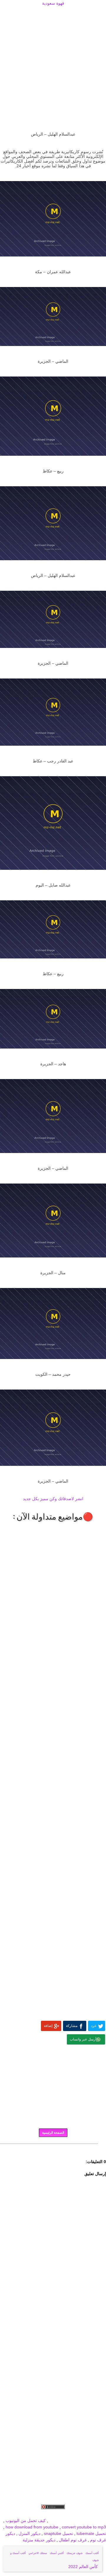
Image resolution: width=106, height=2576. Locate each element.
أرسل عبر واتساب (83, 2039)
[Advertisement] (53, 14)
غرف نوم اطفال (72, 2540)
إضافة (48, 2026)
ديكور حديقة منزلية (39, 2540)
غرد (94, 2026)
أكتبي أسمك (57, 2553)
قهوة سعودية (53, 3)
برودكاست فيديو (73, 2514)
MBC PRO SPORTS (87, 2521)
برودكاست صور (44, 2514)
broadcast (58, 2521)
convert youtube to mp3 (84, 2527)
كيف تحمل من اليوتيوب (26, 2521)
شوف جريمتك (75, 2553)
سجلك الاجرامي (38, 2553)
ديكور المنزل (29, 2533)
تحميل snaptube (58, 2533)
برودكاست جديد (15, 2514)
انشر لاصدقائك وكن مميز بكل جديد (53, 1499)
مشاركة (72, 2026)
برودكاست (53, 2148)
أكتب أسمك (92, 2553)
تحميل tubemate (91, 2533)
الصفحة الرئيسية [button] (53, 2133)
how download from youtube (32, 2527)
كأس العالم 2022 (84, 2567)
